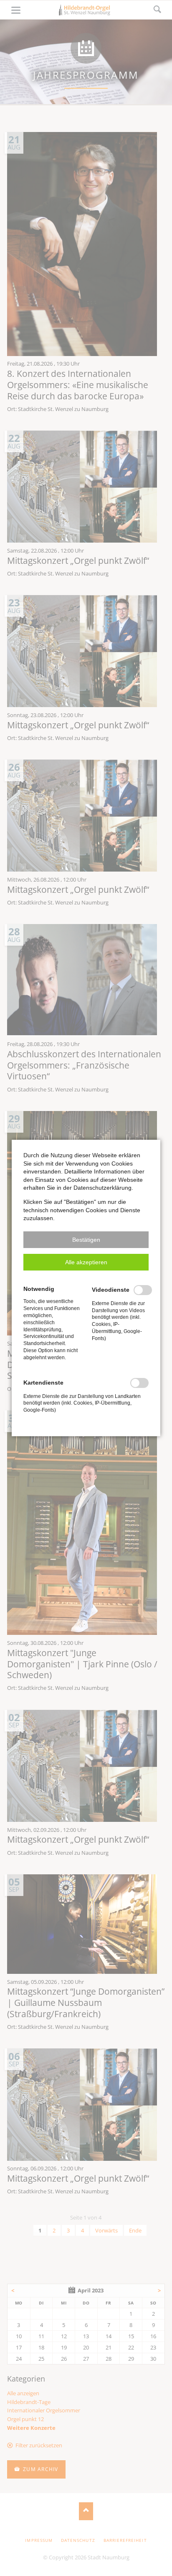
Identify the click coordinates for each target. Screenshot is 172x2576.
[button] (86, 1240)
